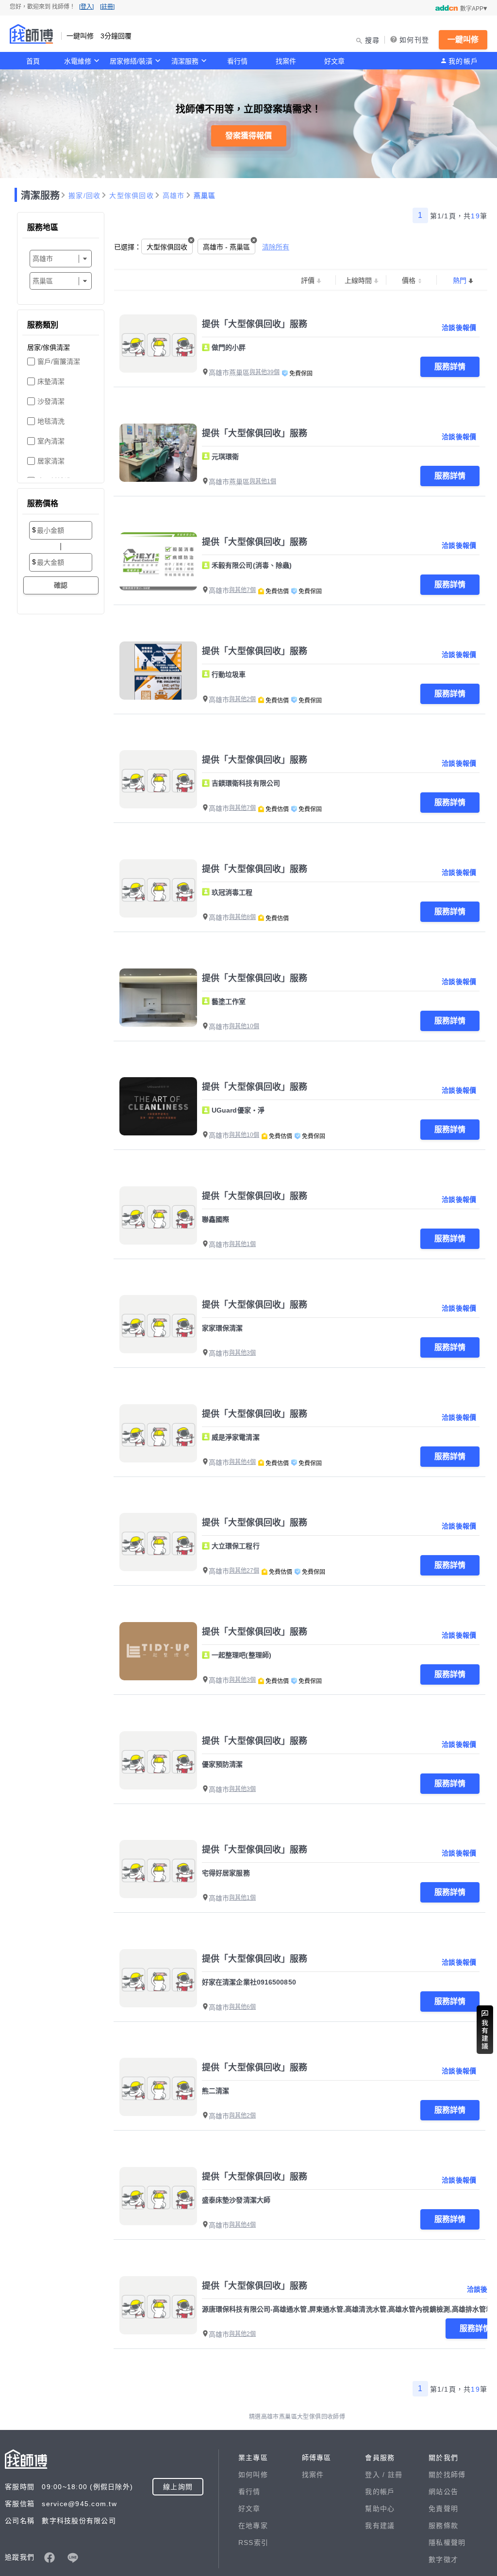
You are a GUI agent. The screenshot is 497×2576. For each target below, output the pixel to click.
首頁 (33, 61)
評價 (308, 280)
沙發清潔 (51, 401)
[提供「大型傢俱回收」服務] (158, 344)
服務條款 (443, 2526)
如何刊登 (414, 40)
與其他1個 (263, 481)
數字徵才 (443, 2560)
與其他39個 (265, 372)
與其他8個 (242, 917)
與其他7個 (242, 590)
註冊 (395, 2475)
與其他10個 (244, 1026)
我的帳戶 (463, 61)
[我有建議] (485, 2030)
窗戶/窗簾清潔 (59, 361)
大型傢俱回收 (132, 196)
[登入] (86, 7)
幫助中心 (380, 2509)
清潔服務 (185, 61)
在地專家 (253, 2526)
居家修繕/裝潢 (131, 61)
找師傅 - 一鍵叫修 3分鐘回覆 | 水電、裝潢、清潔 (32, 34)
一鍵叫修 (463, 40)
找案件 (286, 61)
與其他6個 (242, 2007)
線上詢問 (178, 2487)
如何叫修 (253, 2475)
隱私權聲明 (447, 2543)
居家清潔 (51, 461)
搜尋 (373, 40)
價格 (409, 280)
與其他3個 (242, 1353)
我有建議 (380, 2526)
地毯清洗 (51, 421)
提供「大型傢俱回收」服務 (255, 324)
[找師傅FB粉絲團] (50, 2558)
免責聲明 (443, 2509)
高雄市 (174, 196)
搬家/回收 (84, 196)
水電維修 (78, 61)
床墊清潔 (51, 381)
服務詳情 (450, 367)
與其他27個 (244, 1571)
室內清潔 (51, 441)
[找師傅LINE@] (73, 2558)
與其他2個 (242, 699)
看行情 (237, 61)
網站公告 (443, 2492)
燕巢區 (205, 196)
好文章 (334, 61)
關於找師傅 (447, 2475)
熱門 (460, 280)
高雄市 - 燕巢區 (226, 247)
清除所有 (276, 247)
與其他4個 (242, 1462)
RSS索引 (253, 2543)
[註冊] (107, 7)
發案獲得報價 (248, 136)
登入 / (376, 2475)
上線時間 (358, 280)
